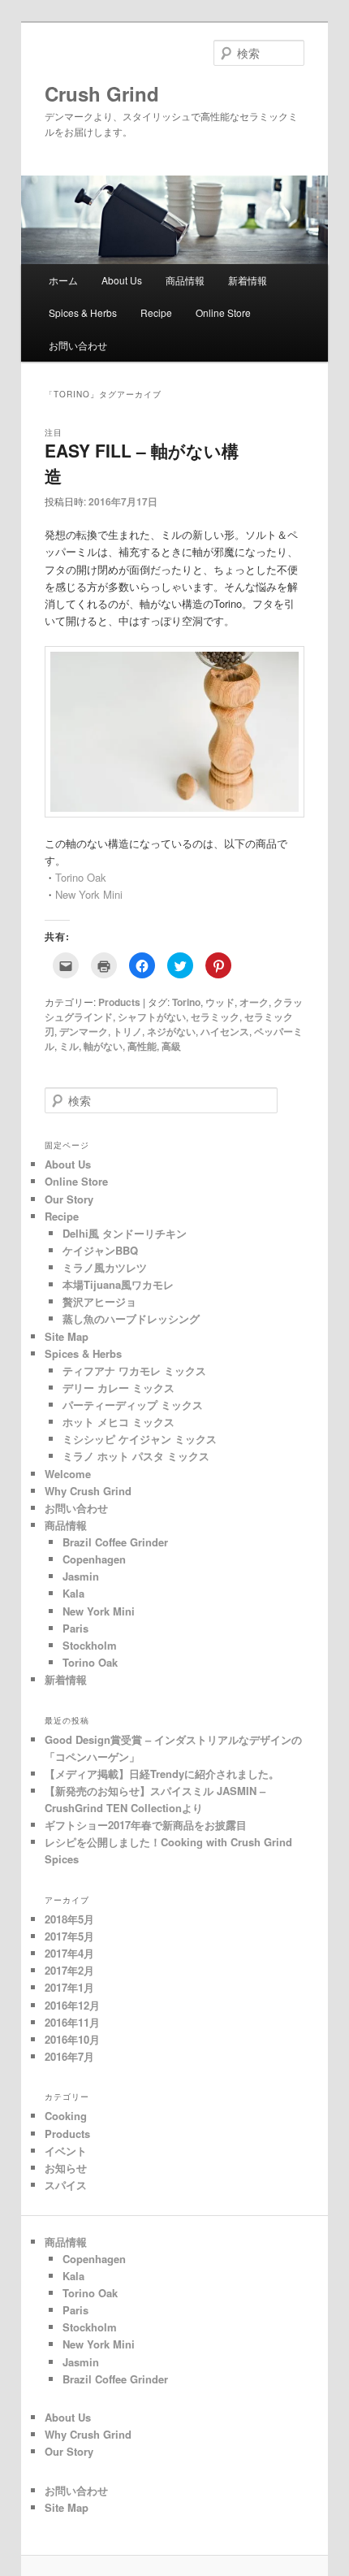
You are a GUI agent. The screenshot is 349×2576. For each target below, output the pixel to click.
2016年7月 (69, 2056)
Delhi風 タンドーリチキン (125, 1233)
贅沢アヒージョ (99, 1301)
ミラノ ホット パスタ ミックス (136, 1456)
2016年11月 (72, 2022)
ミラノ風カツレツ (105, 1267)
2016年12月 (72, 2005)
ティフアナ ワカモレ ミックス (134, 1370)
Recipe (156, 312)
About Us (122, 280)
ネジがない (171, 1031)
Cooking (66, 2116)
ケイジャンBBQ (100, 1250)
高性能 (142, 1046)
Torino (186, 1002)
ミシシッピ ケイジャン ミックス (140, 1439)
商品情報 (185, 280)
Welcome (68, 1474)
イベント (66, 2151)
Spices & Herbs (83, 312)
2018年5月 (69, 1919)
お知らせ (66, 2168)
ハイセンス (225, 1031)
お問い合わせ (78, 345)
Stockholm (90, 1645)
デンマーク (84, 1031)
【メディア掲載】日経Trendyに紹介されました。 (162, 1774)
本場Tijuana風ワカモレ (118, 1284)
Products (119, 1002)
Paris (75, 1628)
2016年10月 (72, 2039)
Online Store (223, 312)
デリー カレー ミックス (118, 1388)
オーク (254, 1002)
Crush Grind (112, 93)
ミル (69, 1046)
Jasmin (81, 1576)
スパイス (66, 2185)
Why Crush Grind (88, 1491)
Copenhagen (94, 1559)
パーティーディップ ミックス (133, 1405)
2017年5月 (69, 1936)
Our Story (69, 1199)
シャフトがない (152, 1017)
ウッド (220, 1002)
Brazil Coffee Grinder (115, 1542)
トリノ (127, 1031)
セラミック (215, 1017)
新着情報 (248, 280)
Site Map (67, 1336)
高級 (171, 1046)
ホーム (63, 280)
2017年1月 (69, 1987)
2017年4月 (69, 1953)
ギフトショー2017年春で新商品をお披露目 (146, 1825)
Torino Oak (81, 877)
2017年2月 (69, 1970)
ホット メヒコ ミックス (118, 1422)
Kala (73, 1593)
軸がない (103, 1046)
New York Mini (89, 894)
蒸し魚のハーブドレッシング (131, 1318)
